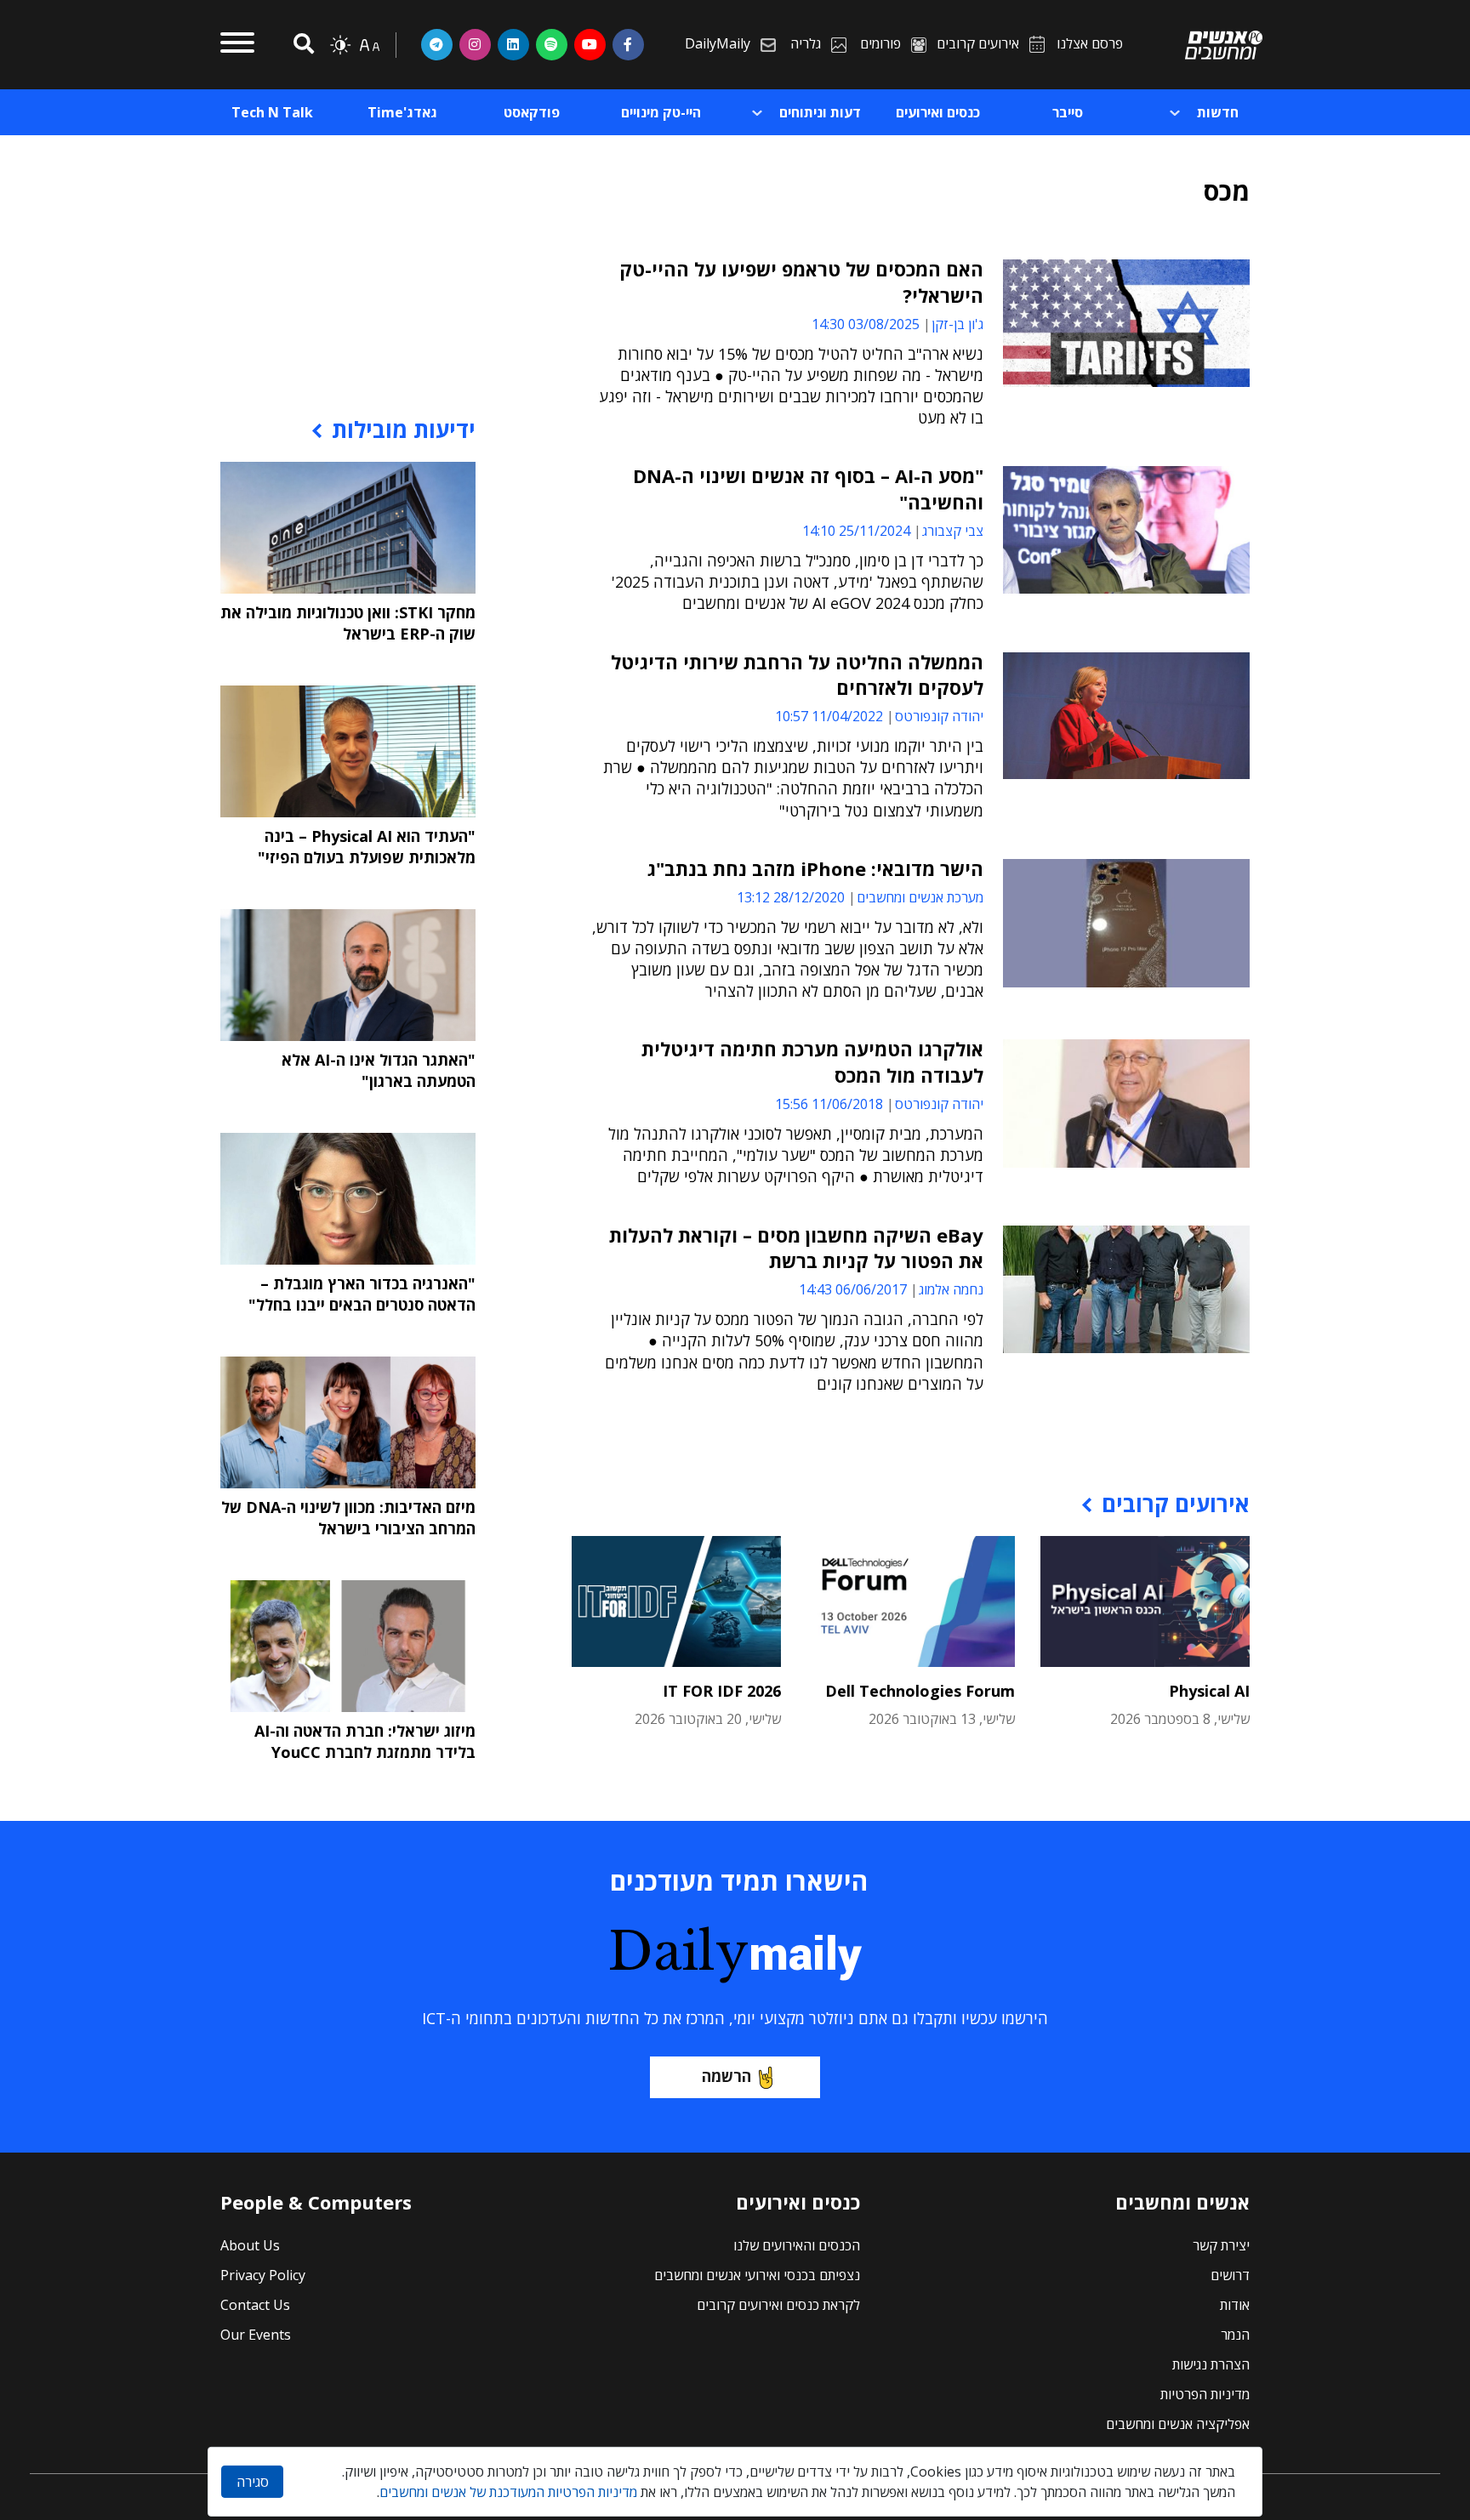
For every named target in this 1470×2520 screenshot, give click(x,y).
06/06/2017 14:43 (853, 1289)
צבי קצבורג (953, 531)
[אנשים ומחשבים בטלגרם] (437, 44)
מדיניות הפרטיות (1205, 2394)
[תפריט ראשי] (237, 45)
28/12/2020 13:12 (791, 897)
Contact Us (255, 2305)
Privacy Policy (263, 2275)
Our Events (256, 2335)
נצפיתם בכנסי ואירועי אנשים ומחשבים (757, 2275)
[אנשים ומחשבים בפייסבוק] (628, 44)
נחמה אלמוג (951, 1289)
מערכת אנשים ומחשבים (920, 897)
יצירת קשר (1221, 2245)
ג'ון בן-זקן (957, 324)
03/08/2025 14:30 (866, 324)
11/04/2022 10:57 (829, 716)
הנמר (1235, 2335)
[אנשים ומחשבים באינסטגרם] (475, 44)
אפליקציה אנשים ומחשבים (1178, 2424)
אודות (1235, 2305)
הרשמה (726, 2076)
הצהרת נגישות (1211, 2364)
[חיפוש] (301, 45)
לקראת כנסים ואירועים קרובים (778, 2305)
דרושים (1230, 2275)
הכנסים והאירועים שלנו (797, 2245)
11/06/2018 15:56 (829, 1104)
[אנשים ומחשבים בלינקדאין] (513, 44)
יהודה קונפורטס (939, 716)
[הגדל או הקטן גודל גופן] (369, 45)
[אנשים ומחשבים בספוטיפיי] (552, 44)
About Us (250, 2245)
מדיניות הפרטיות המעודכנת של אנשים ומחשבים (508, 2492)
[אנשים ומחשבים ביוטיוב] (590, 44)
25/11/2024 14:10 (856, 531)
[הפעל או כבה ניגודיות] (340, 45)
